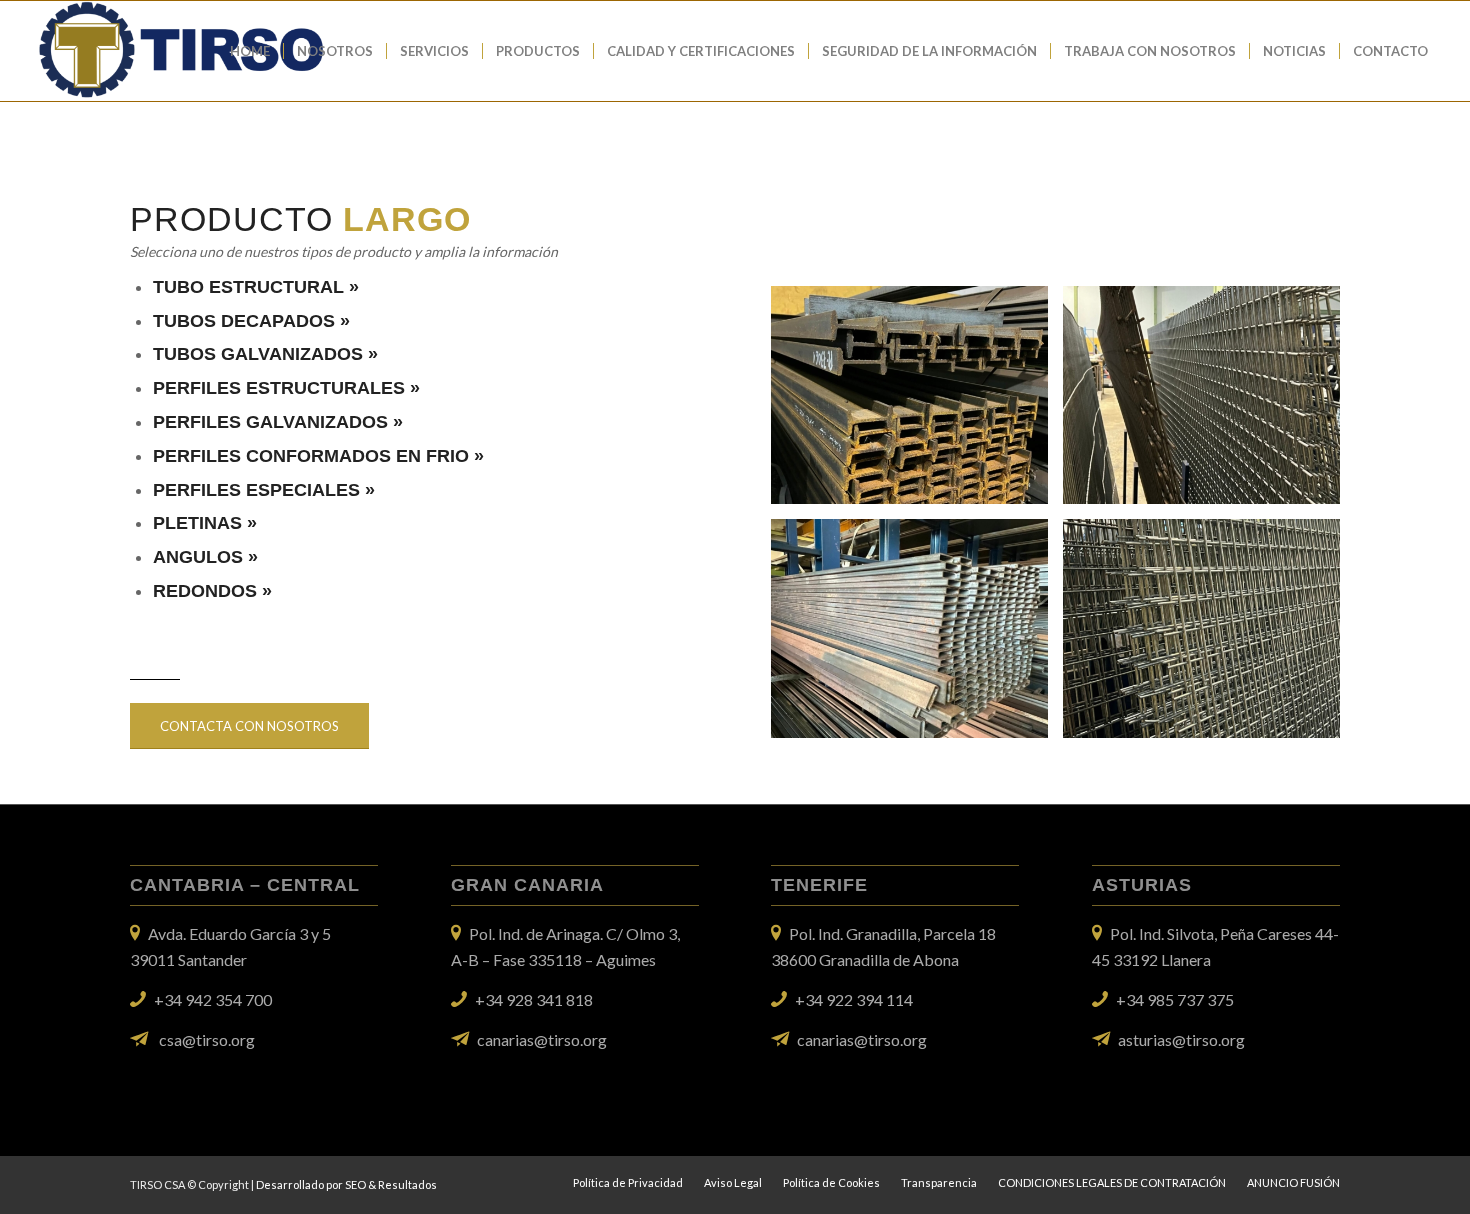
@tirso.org (1208, 1039)
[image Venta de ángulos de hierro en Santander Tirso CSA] (917, 402)
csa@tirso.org (207, 1039)
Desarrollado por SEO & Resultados (346, 1184)
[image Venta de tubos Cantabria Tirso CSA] (917, 635)
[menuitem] (250, 51)
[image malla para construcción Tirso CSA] (1209, 402)
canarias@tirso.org (542, 1039)
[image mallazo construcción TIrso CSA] (1209, 635)
